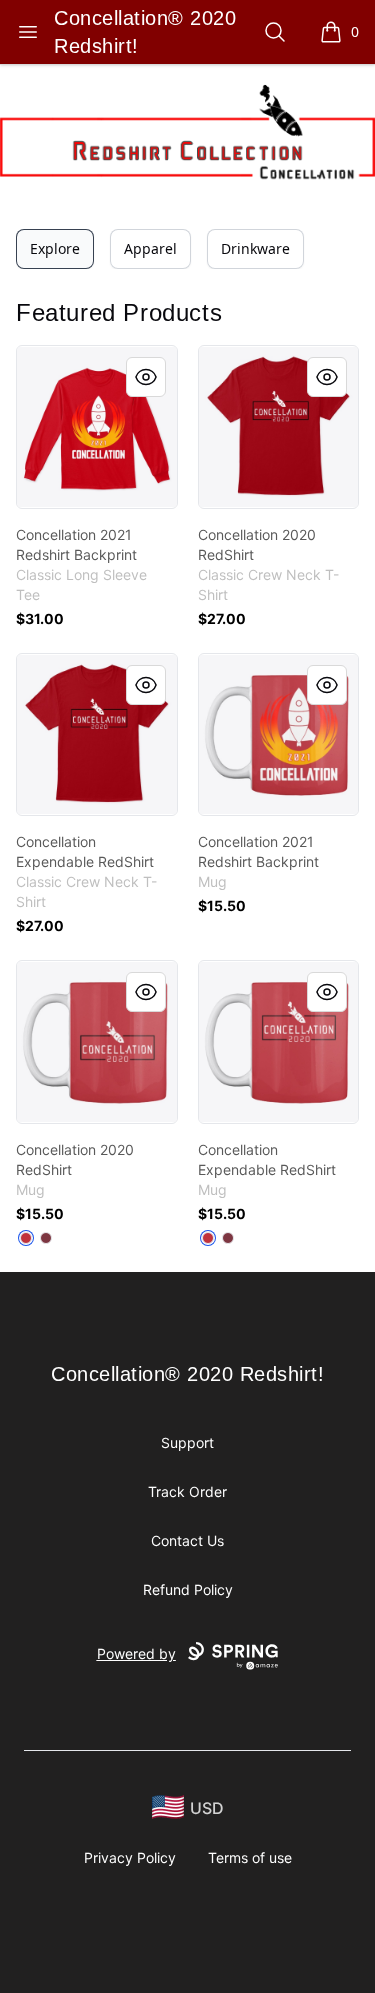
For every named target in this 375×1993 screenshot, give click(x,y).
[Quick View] (146, 377)
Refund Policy (188, 1589)
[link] (97, 427)
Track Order (187, 1491)
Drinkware (255, 248)
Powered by (136, 1653)
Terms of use (250, 1857)
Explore (55, 248)
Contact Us (187, 1540)
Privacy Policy (130, 1857)
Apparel (150, 248)
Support (187, 1442)
